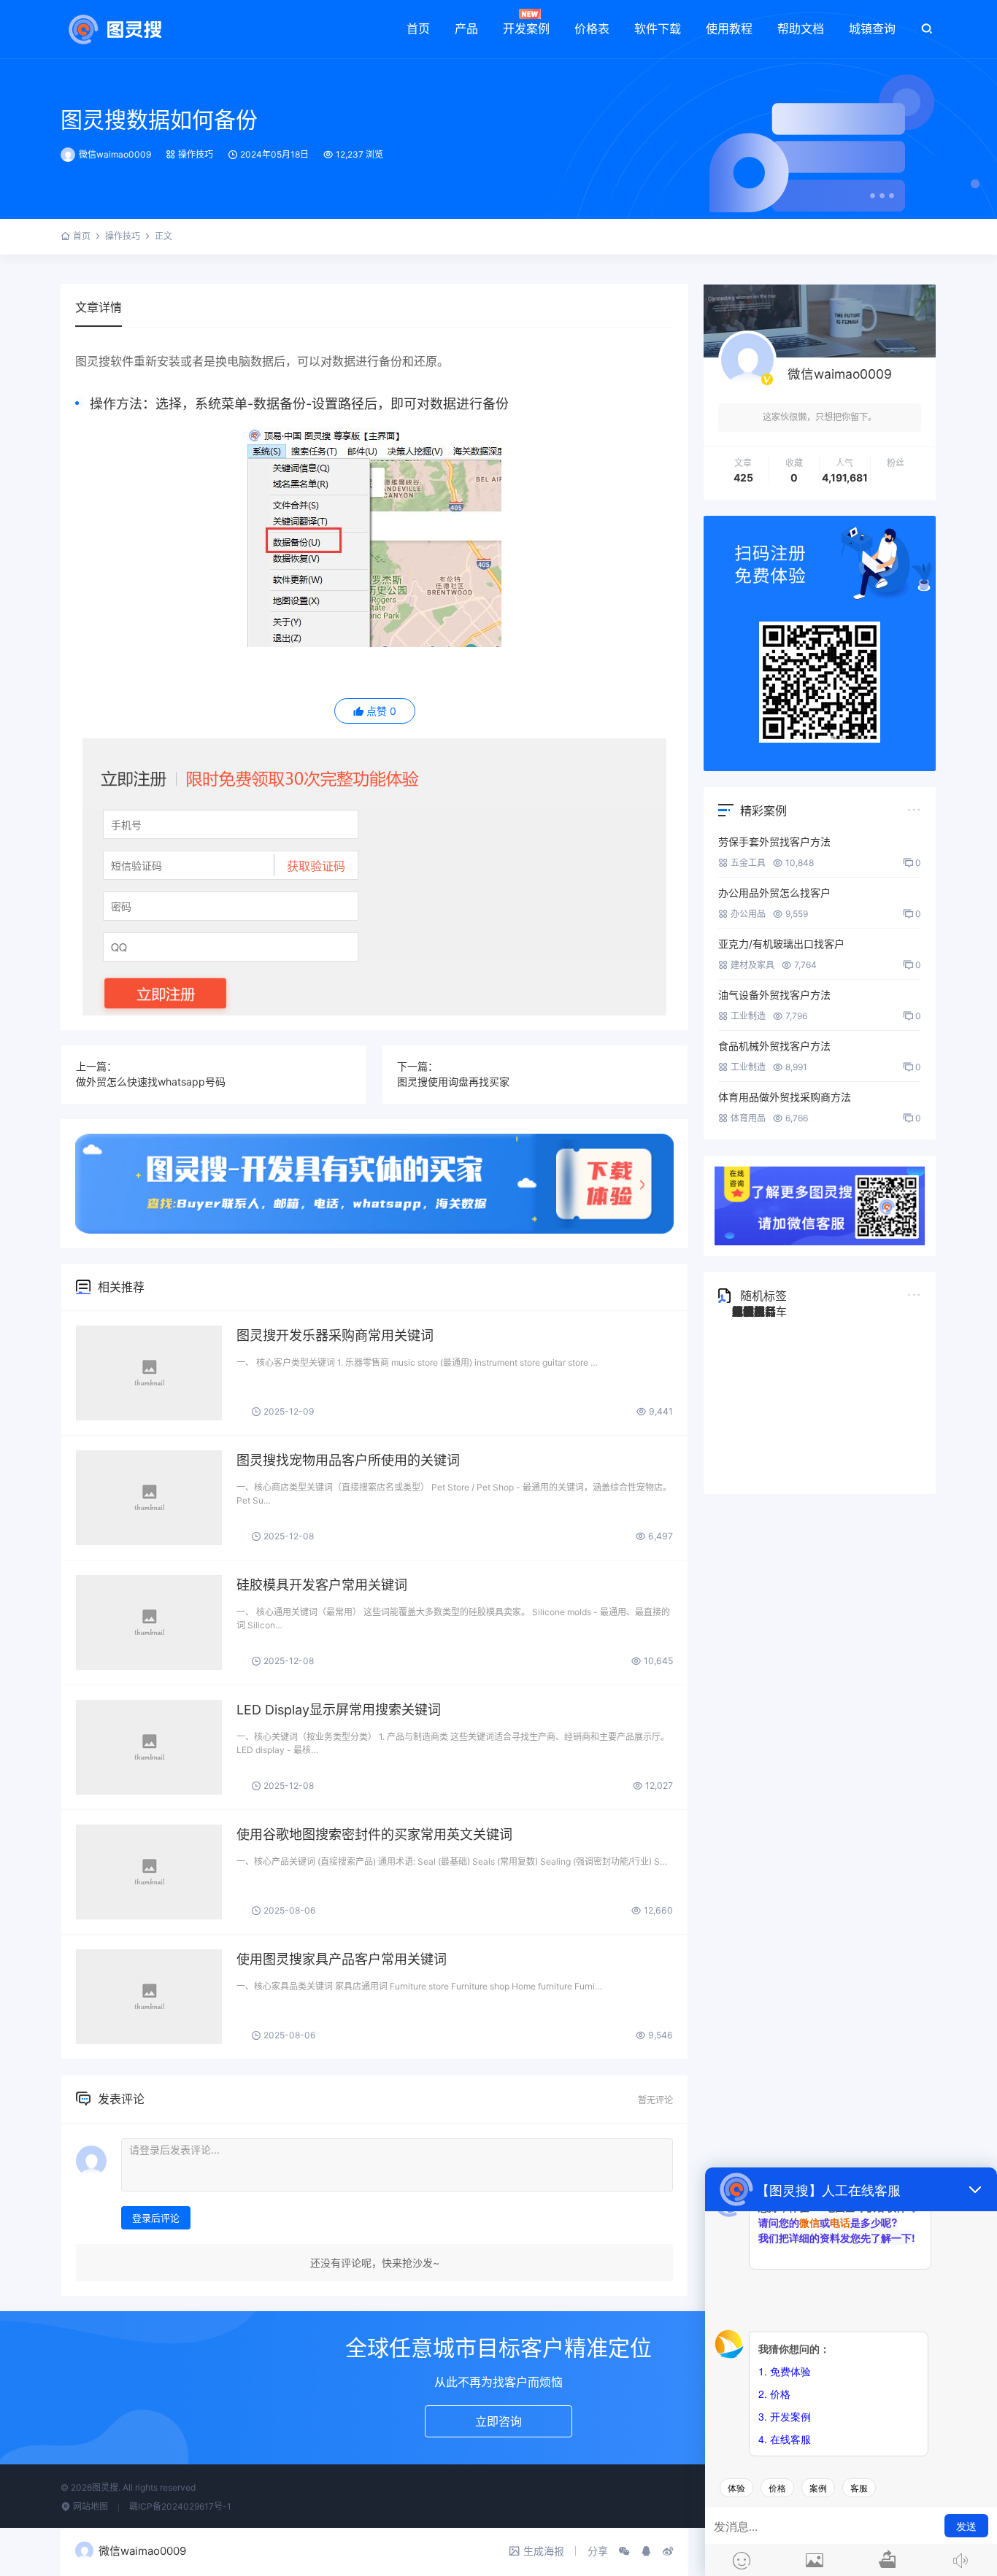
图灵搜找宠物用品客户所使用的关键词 (348, 1460)
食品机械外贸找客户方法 (774, 1046)
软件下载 (658, 28)
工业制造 (748, 1016)
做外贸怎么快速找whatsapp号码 (151, 1082)
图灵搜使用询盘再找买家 (453, 1082)
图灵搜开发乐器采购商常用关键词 (335, 1335)
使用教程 (729, 28)
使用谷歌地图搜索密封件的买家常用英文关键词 (374, 1834)
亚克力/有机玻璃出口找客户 (781, 944)
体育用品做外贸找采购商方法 (785, 1097)
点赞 (381, 711)
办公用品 (748, 914)
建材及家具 (752, 965)
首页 (418, 28)
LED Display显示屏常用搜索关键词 (339, 1710)
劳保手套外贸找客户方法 (774, 842)
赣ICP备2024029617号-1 (180, 2506)
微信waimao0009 (115, 154)
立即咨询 (498, 2421)
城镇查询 (872, 28)
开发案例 (526, 28)
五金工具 (748, 863)
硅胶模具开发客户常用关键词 (322, 1585)
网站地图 (89, 2506)
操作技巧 (196, 154)
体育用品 (748, 1118)
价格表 (592, 28)
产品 (466, 28)
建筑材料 (754, 1311)
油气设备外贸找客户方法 (774, 995)
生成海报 (544, 2551)
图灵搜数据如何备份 (159, 120)
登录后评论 (156, 2218)
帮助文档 (801, 28)
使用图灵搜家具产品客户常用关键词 (342, 1959)
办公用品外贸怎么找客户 (774, 893)
